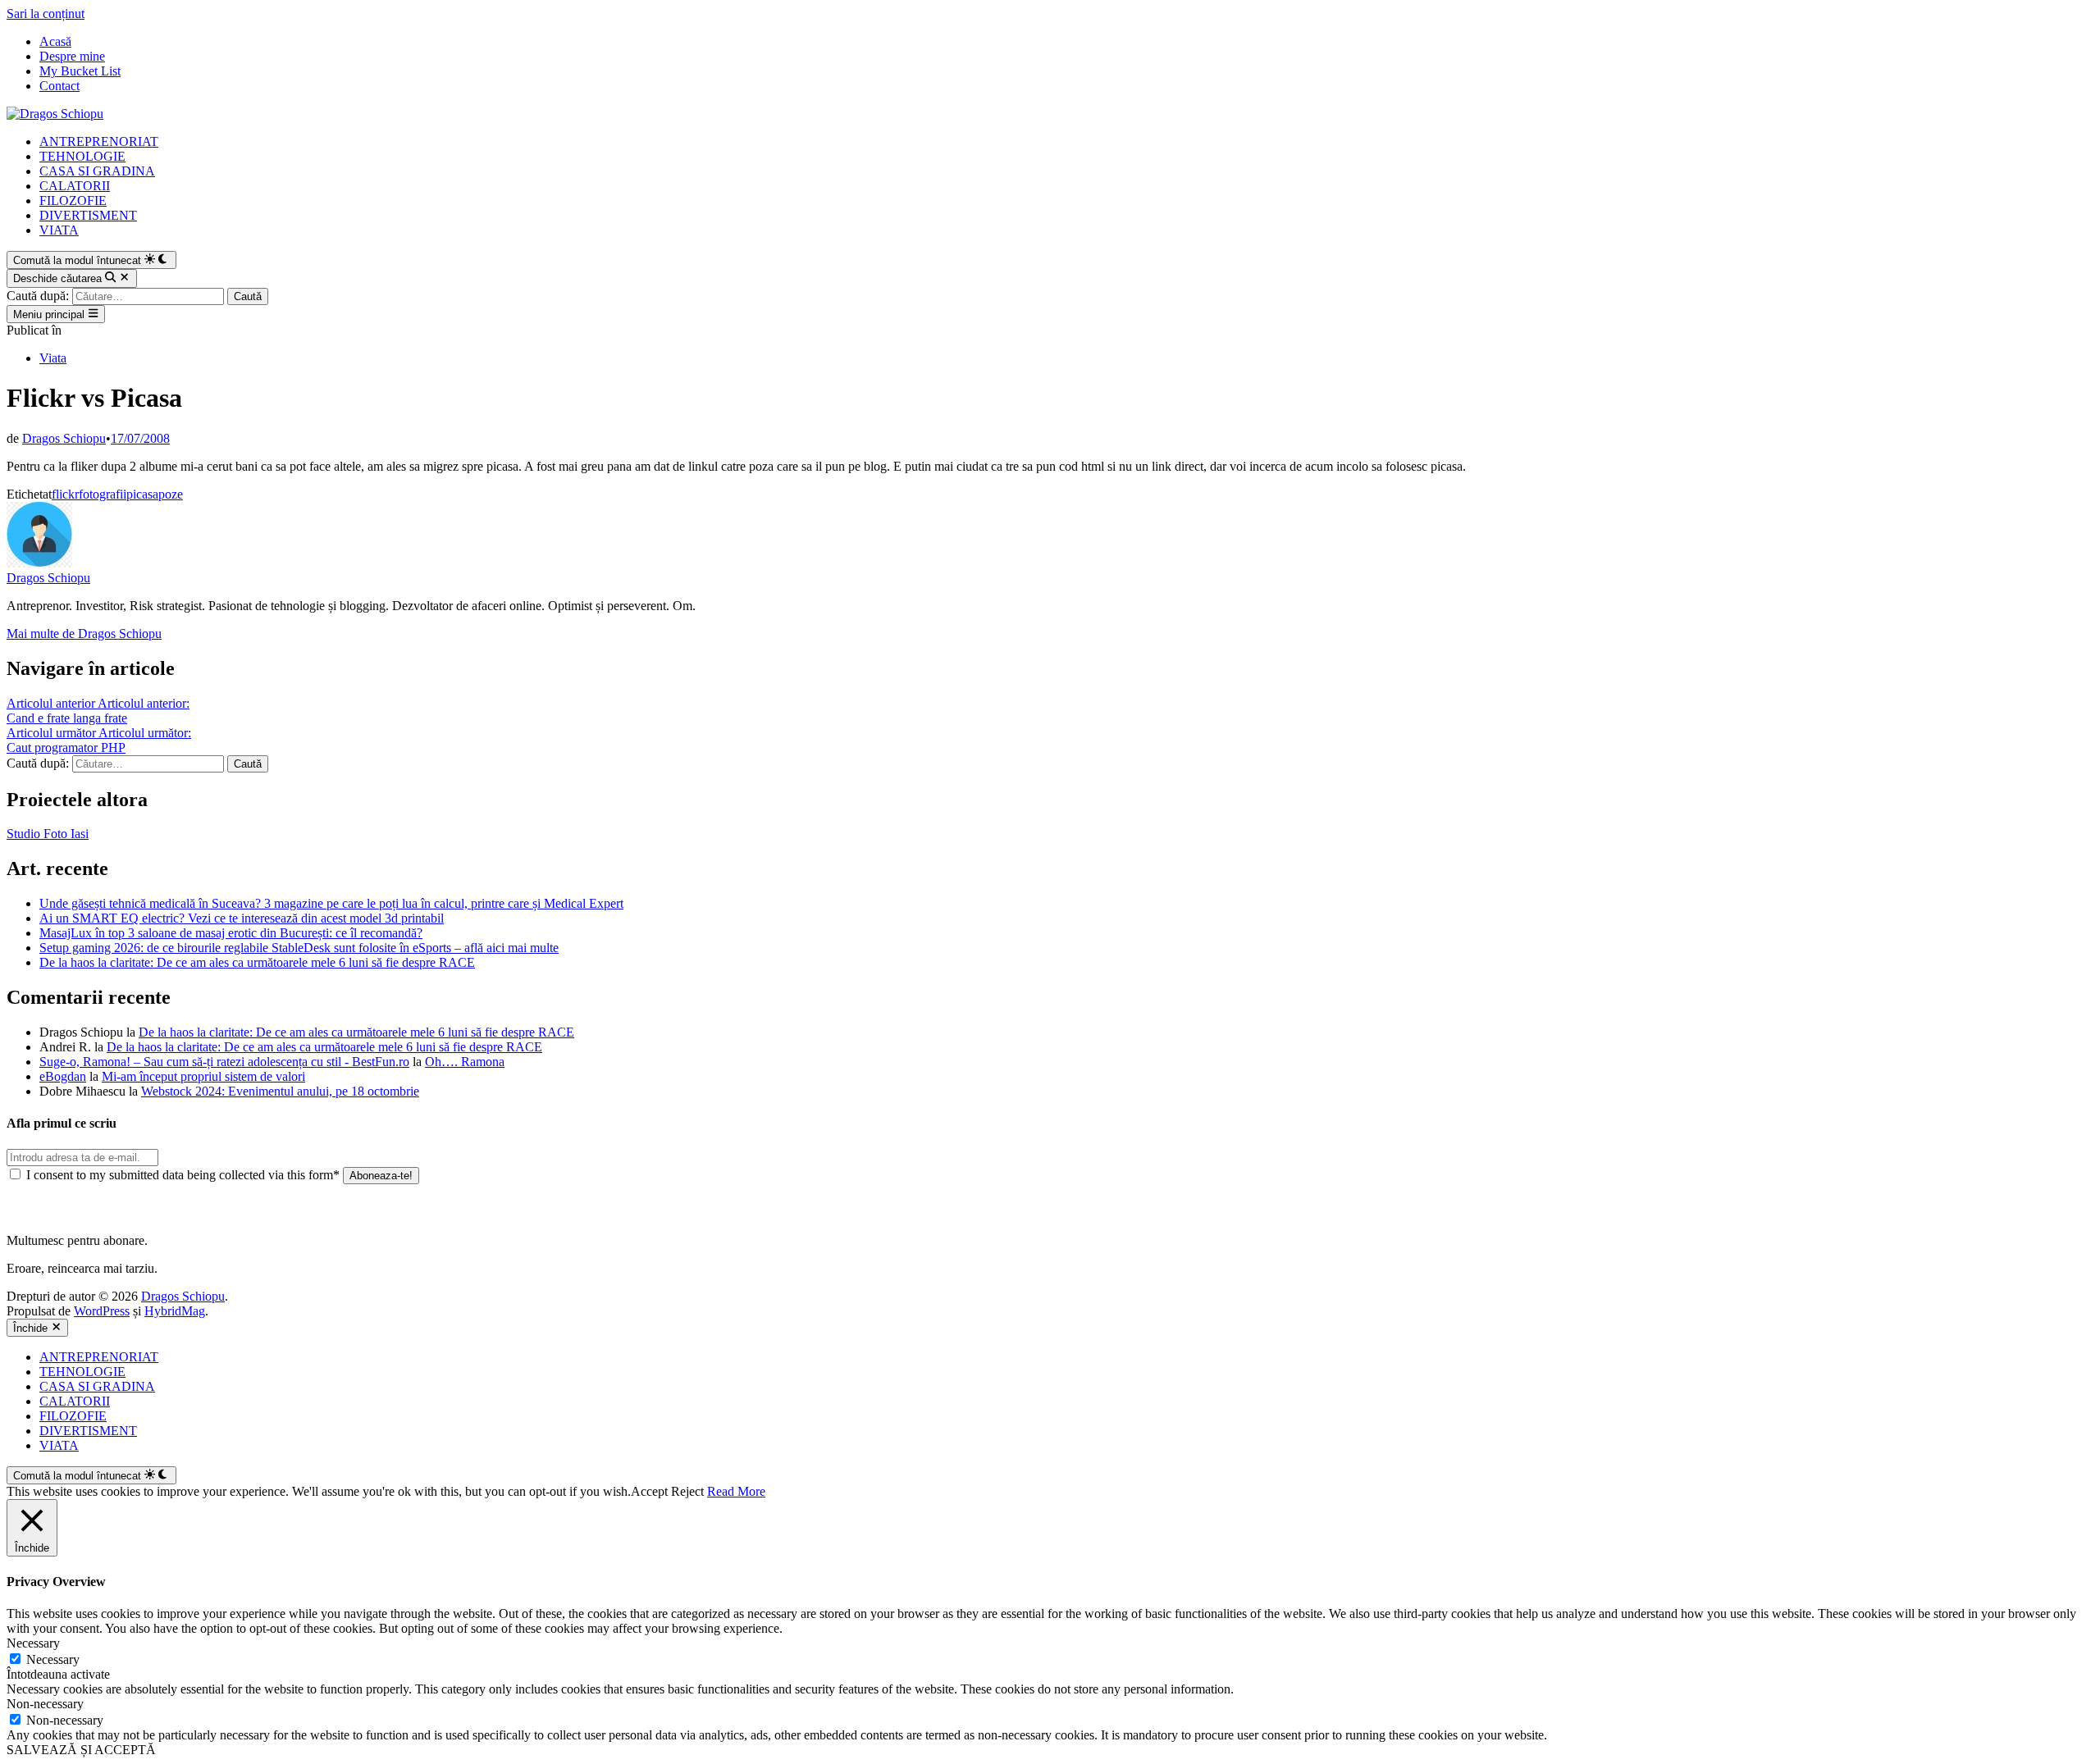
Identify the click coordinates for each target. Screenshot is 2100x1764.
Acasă (55, 41)
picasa (142, 494)
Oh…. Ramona (465, 1062)
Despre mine (72, 56)
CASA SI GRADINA (97, 171)
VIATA (59, 230)
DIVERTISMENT (88, 215)
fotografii (103, 494)
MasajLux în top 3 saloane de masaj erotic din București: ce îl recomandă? (231, 933)
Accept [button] (649, 1491)
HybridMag (175, 1311)
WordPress (102, 1311)
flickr (65, 494)
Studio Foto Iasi (48, 834)
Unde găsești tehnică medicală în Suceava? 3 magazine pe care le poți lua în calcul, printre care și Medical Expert (331, 903)
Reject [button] (687, 1491)
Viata (53, 358)
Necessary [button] (33, 1643)
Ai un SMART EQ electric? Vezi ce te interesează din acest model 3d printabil (242, 918)
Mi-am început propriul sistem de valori (203, 1076)
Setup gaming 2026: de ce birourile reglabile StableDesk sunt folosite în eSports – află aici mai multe (299, 948)
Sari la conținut (46, 14)
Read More (736, 1491)
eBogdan (63, 1076)
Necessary (53, 1659)
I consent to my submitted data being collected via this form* (183, 1175)
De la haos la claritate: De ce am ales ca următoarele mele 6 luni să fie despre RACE (257, 962)
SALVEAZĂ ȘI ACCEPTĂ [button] (81, 1750)
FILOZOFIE (73, 201)
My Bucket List (80, 71)
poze (171, 494)
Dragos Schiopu (64, 438)
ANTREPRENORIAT (99, 141)
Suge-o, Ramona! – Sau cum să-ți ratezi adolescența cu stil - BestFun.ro (224, 1062)
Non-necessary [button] (45, 1704)
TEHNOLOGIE (82, 156)
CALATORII (75, 186)
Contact (59, 86)
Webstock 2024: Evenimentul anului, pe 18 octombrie (280, 1091)
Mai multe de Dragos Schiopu (84, 634)
